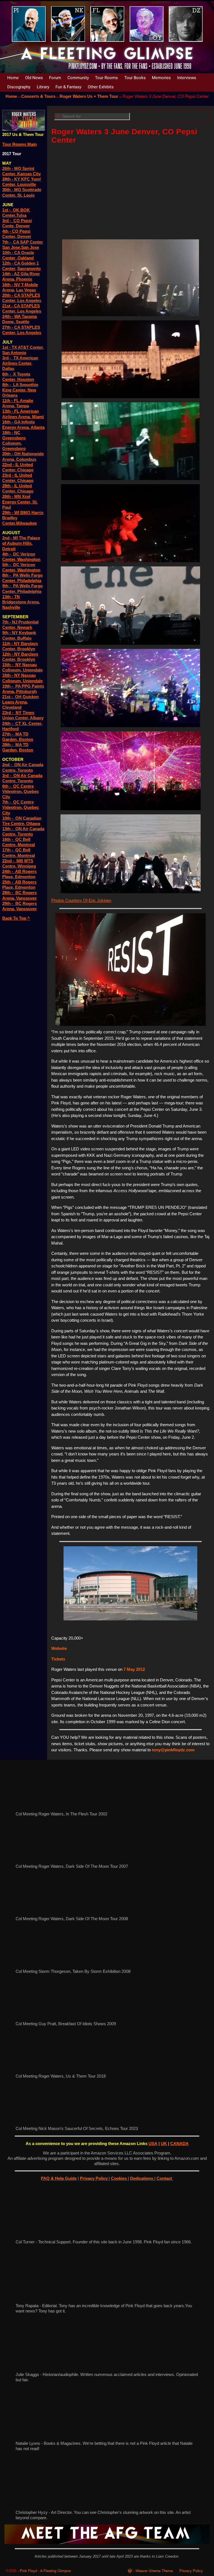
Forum (55, 78)
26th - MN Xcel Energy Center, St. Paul (20, 502)
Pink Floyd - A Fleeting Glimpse (45, 2571)
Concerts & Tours (38, 96)
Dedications (142, 2178)
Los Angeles (29, 300)
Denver (23, 226)
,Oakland (25, 258)
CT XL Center (28, 723)
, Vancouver (25, 898)
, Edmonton (24, 877)
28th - (8, 179)
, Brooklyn (25, 649)
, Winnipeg (26, 866)
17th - (9, 850)
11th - (8, 400)
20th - (8, 295)
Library (43, 87)
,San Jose (30, 247)
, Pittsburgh (25, 691)
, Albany (36, 718)
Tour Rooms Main (20, 144)
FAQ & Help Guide (59, 2178)
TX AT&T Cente (26, 347)
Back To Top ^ (16, 918)
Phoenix (24, 279)
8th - (8, 575)
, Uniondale (32, 670)
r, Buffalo (23, 638)
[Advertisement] (130, 190)
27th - (9, 734)
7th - (8, 242)
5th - (8, 565)
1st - (8, 210)
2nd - (8, 538)
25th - (9, 882)
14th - (8, 274)
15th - (9, 665)
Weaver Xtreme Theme (154, 2571)
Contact (165, 2178)
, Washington (28, 559)
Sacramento (29, 268)
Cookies (119, 2178)
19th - (9, 686)
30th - (8, 190)
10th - (8, 253)
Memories (161, 78)
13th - (8, 411)
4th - (8, 554)
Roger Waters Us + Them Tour (89, 96)
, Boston (25, 739)
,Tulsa (21, 215)
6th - (8, 374)
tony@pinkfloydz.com (173, 1750)
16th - (8, 675)
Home (13, 78)
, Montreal (25, 845)
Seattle (22, 322)
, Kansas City (28, 174)
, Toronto (24, 770)
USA (153, 2143)
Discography (19, 87)
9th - (8, 586)
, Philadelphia (28, 580)
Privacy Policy (94, 2178)
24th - (8, 316)
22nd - (9, 861)
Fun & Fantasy (68, 87)
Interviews (187, 78)
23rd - (9, 713)
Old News (34, 78)
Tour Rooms (106, 78)
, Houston (25, 379)
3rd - (8, 358)
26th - (8, 168)
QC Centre (23, 802)
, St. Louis (25, 195)
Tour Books (135, 78)
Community (78, 78)
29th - (9, 903)
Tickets (58, 1659)
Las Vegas (26, 290)
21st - (9, 697)
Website (59, 1648)
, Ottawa (32, 823)
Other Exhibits (101, 87)
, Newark (24, 627)
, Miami (37, 417)
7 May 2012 (134, 1669)
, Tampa (21, 406)
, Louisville (25, 184)
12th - (8, 263)
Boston (26, 750)
